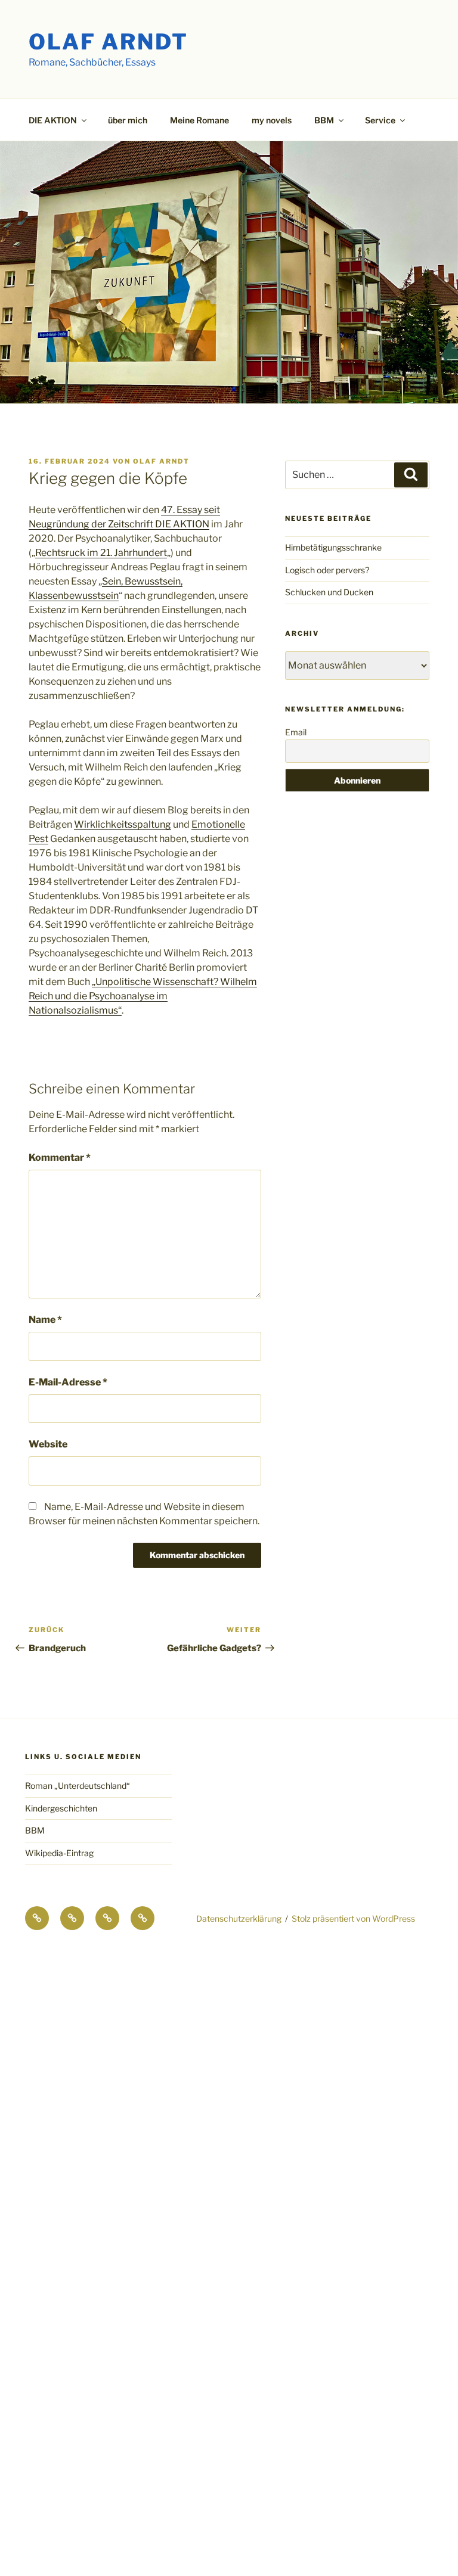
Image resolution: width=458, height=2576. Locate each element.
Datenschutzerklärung (239, 1918)
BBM (35, 1830)
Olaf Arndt (109, 42)
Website (48, 1444)
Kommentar (60, 1158)
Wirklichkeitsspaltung (123, 824)
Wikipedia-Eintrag (59, 1853)
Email (296, 732)
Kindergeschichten (61, 1808)
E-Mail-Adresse (68, 1382)
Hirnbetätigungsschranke (333, 547)
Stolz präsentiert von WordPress (353, 1918)
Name (45, 1320)
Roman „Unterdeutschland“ (78, 1786)
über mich (128, 120)
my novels (272, 120)
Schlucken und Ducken (329, 592)
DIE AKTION (53, 120)
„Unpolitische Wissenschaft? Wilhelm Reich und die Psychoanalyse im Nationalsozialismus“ (143, 996)
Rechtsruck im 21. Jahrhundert (101, 553)
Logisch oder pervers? (327, 570)
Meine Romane (199, 120)
